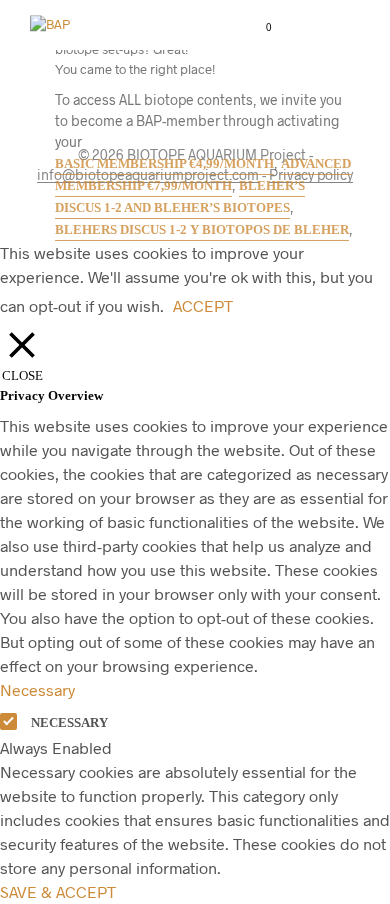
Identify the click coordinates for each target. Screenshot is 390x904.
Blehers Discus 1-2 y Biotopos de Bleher (202, 229)
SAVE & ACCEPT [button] (58, 891)
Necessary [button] (37, 689)
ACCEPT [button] (203, 305)
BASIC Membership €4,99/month (164, 163)
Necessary (69, 722)
